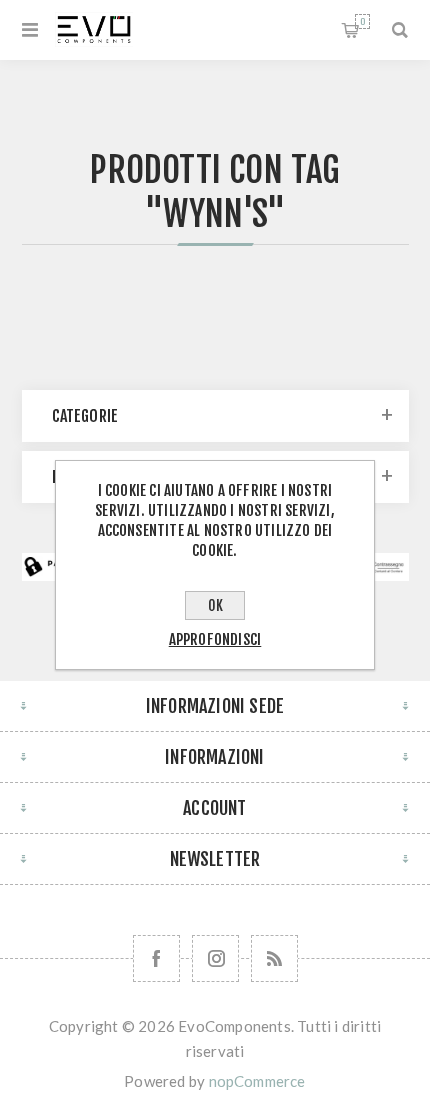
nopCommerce (257, 1081)
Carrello (362, 21)
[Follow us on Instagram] (215, 958)
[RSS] (274, 958)
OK (215, 605)
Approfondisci (215, 639)
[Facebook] (156, 958)
